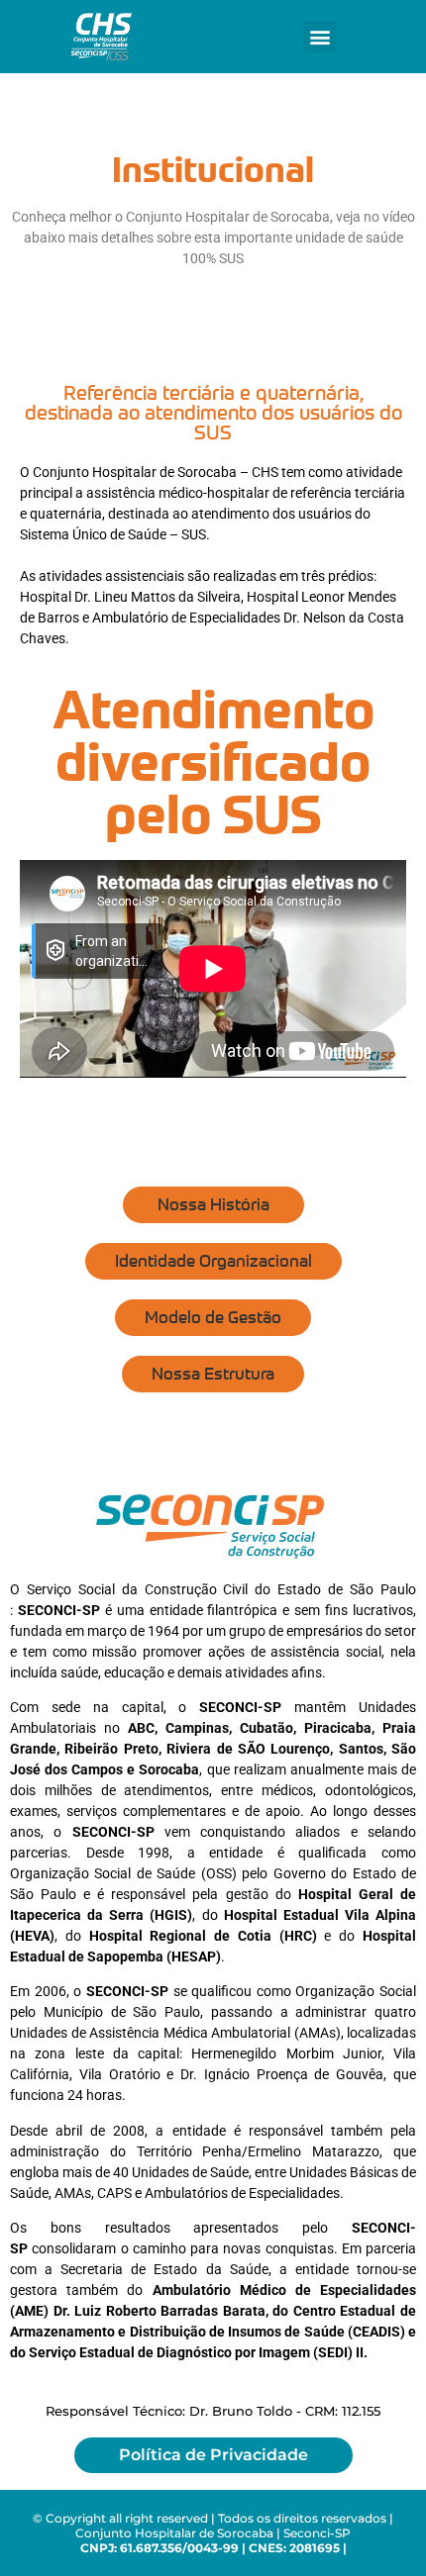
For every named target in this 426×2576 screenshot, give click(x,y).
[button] (319, 37)
